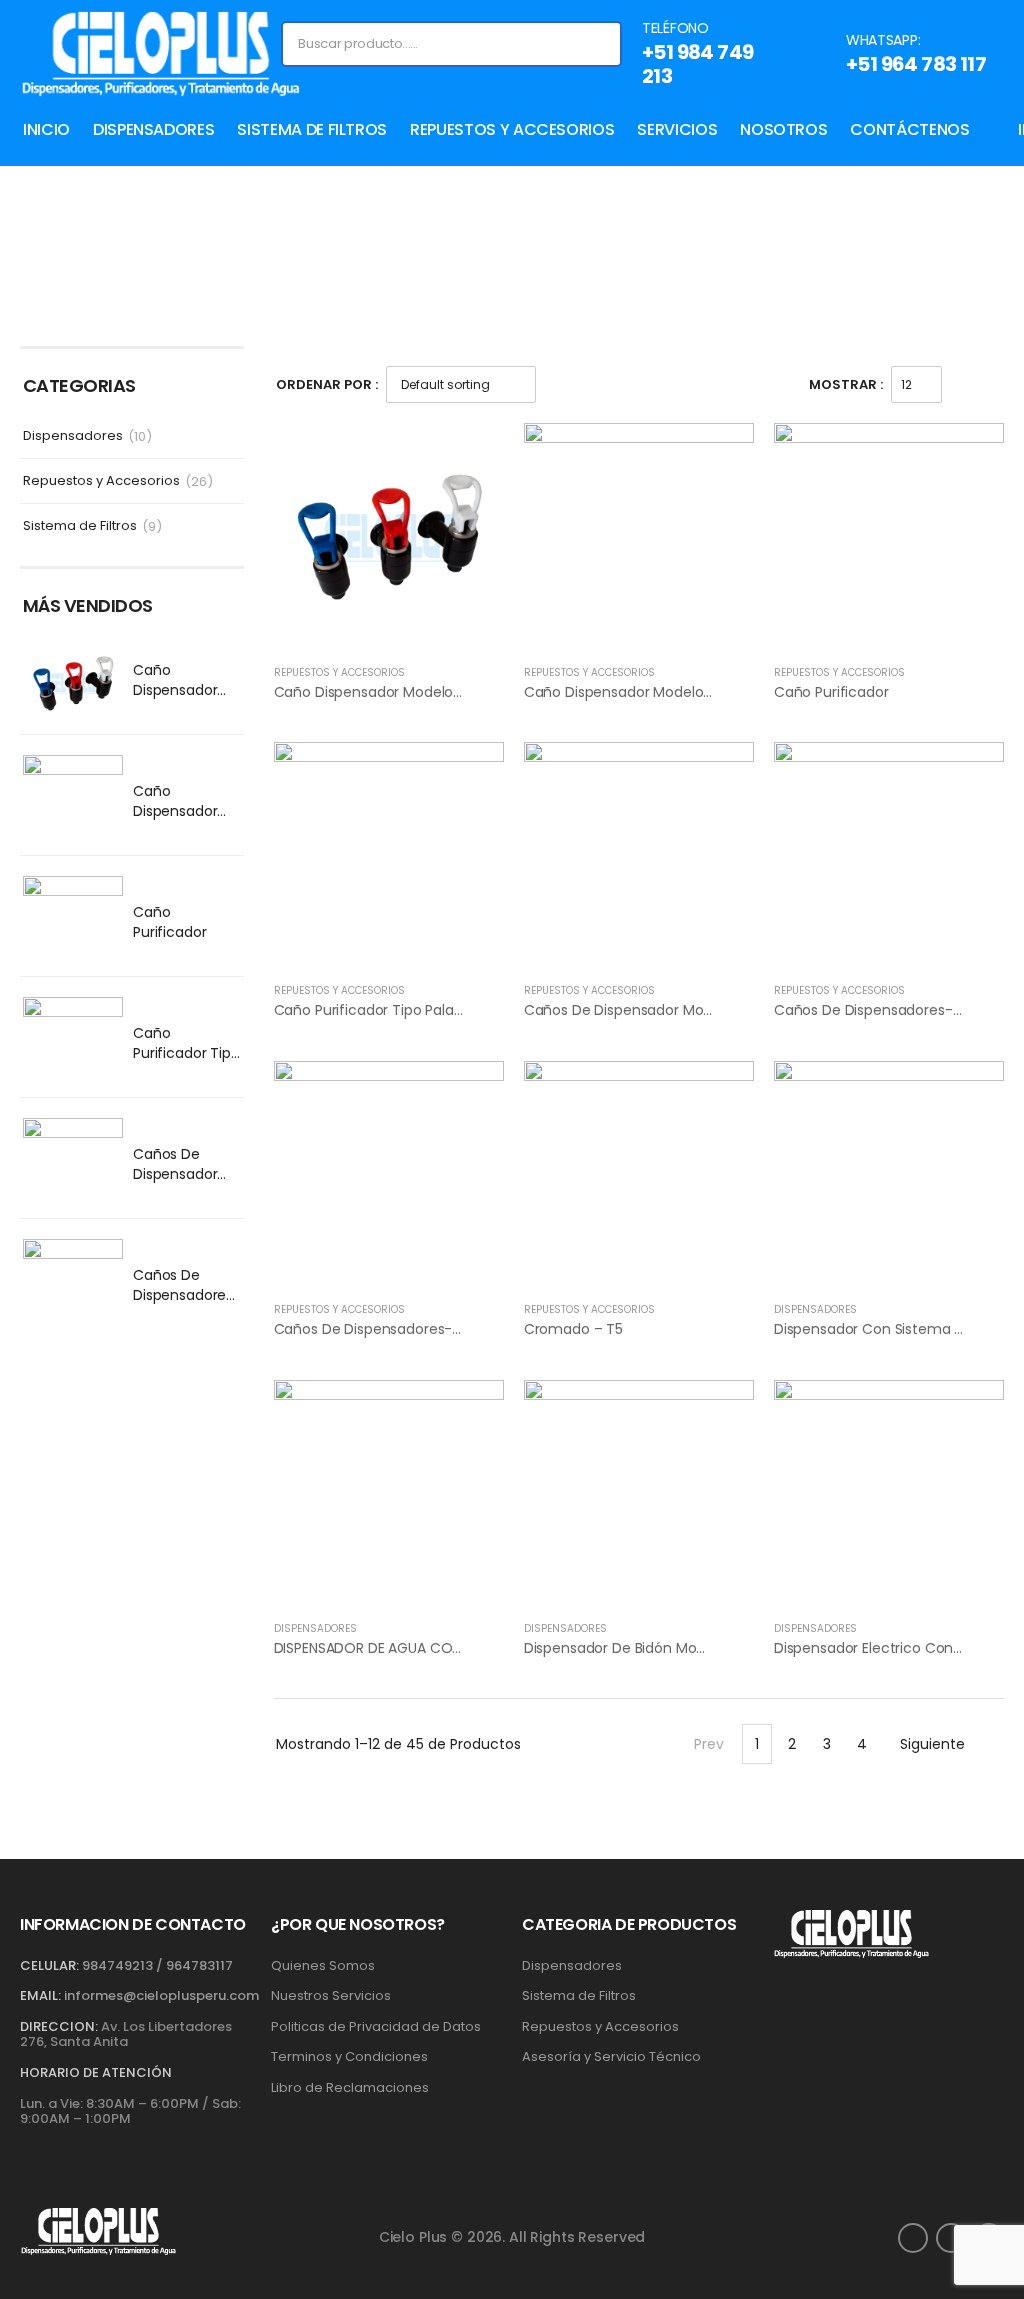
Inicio (46, 129)
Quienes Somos (323, 1966)
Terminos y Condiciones (349, 2057)
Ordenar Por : (327, 384)
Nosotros (783, 129)
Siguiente (932, 1744)
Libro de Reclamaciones (350, 2088)
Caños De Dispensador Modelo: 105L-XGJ (178, 1183)
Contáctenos (909, 129)
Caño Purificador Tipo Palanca (186, 1052)
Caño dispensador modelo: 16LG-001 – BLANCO (180, 820)
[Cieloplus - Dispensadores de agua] (160, 54)
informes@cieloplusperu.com (161, 1995)
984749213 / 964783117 (157, 1965)
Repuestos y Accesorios (512, 129)
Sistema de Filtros (312, 129)
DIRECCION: (59, 2026)
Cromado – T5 (573, 1329)
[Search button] (605, 44)
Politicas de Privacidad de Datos (376, 2027)
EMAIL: (40, 1995)
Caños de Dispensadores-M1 (187, 1294)
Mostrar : (846, 384)
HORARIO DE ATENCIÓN (96, 2073)
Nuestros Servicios (331, 1996)
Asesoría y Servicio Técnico (611, 2057)
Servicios (677, 129)
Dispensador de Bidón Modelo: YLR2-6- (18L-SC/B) (694, 1648)
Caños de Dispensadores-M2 (373, 1329)
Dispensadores (153, 129)
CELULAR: (49, 1965)
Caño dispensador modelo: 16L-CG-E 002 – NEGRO (445, 692)
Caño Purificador (169, 922)
